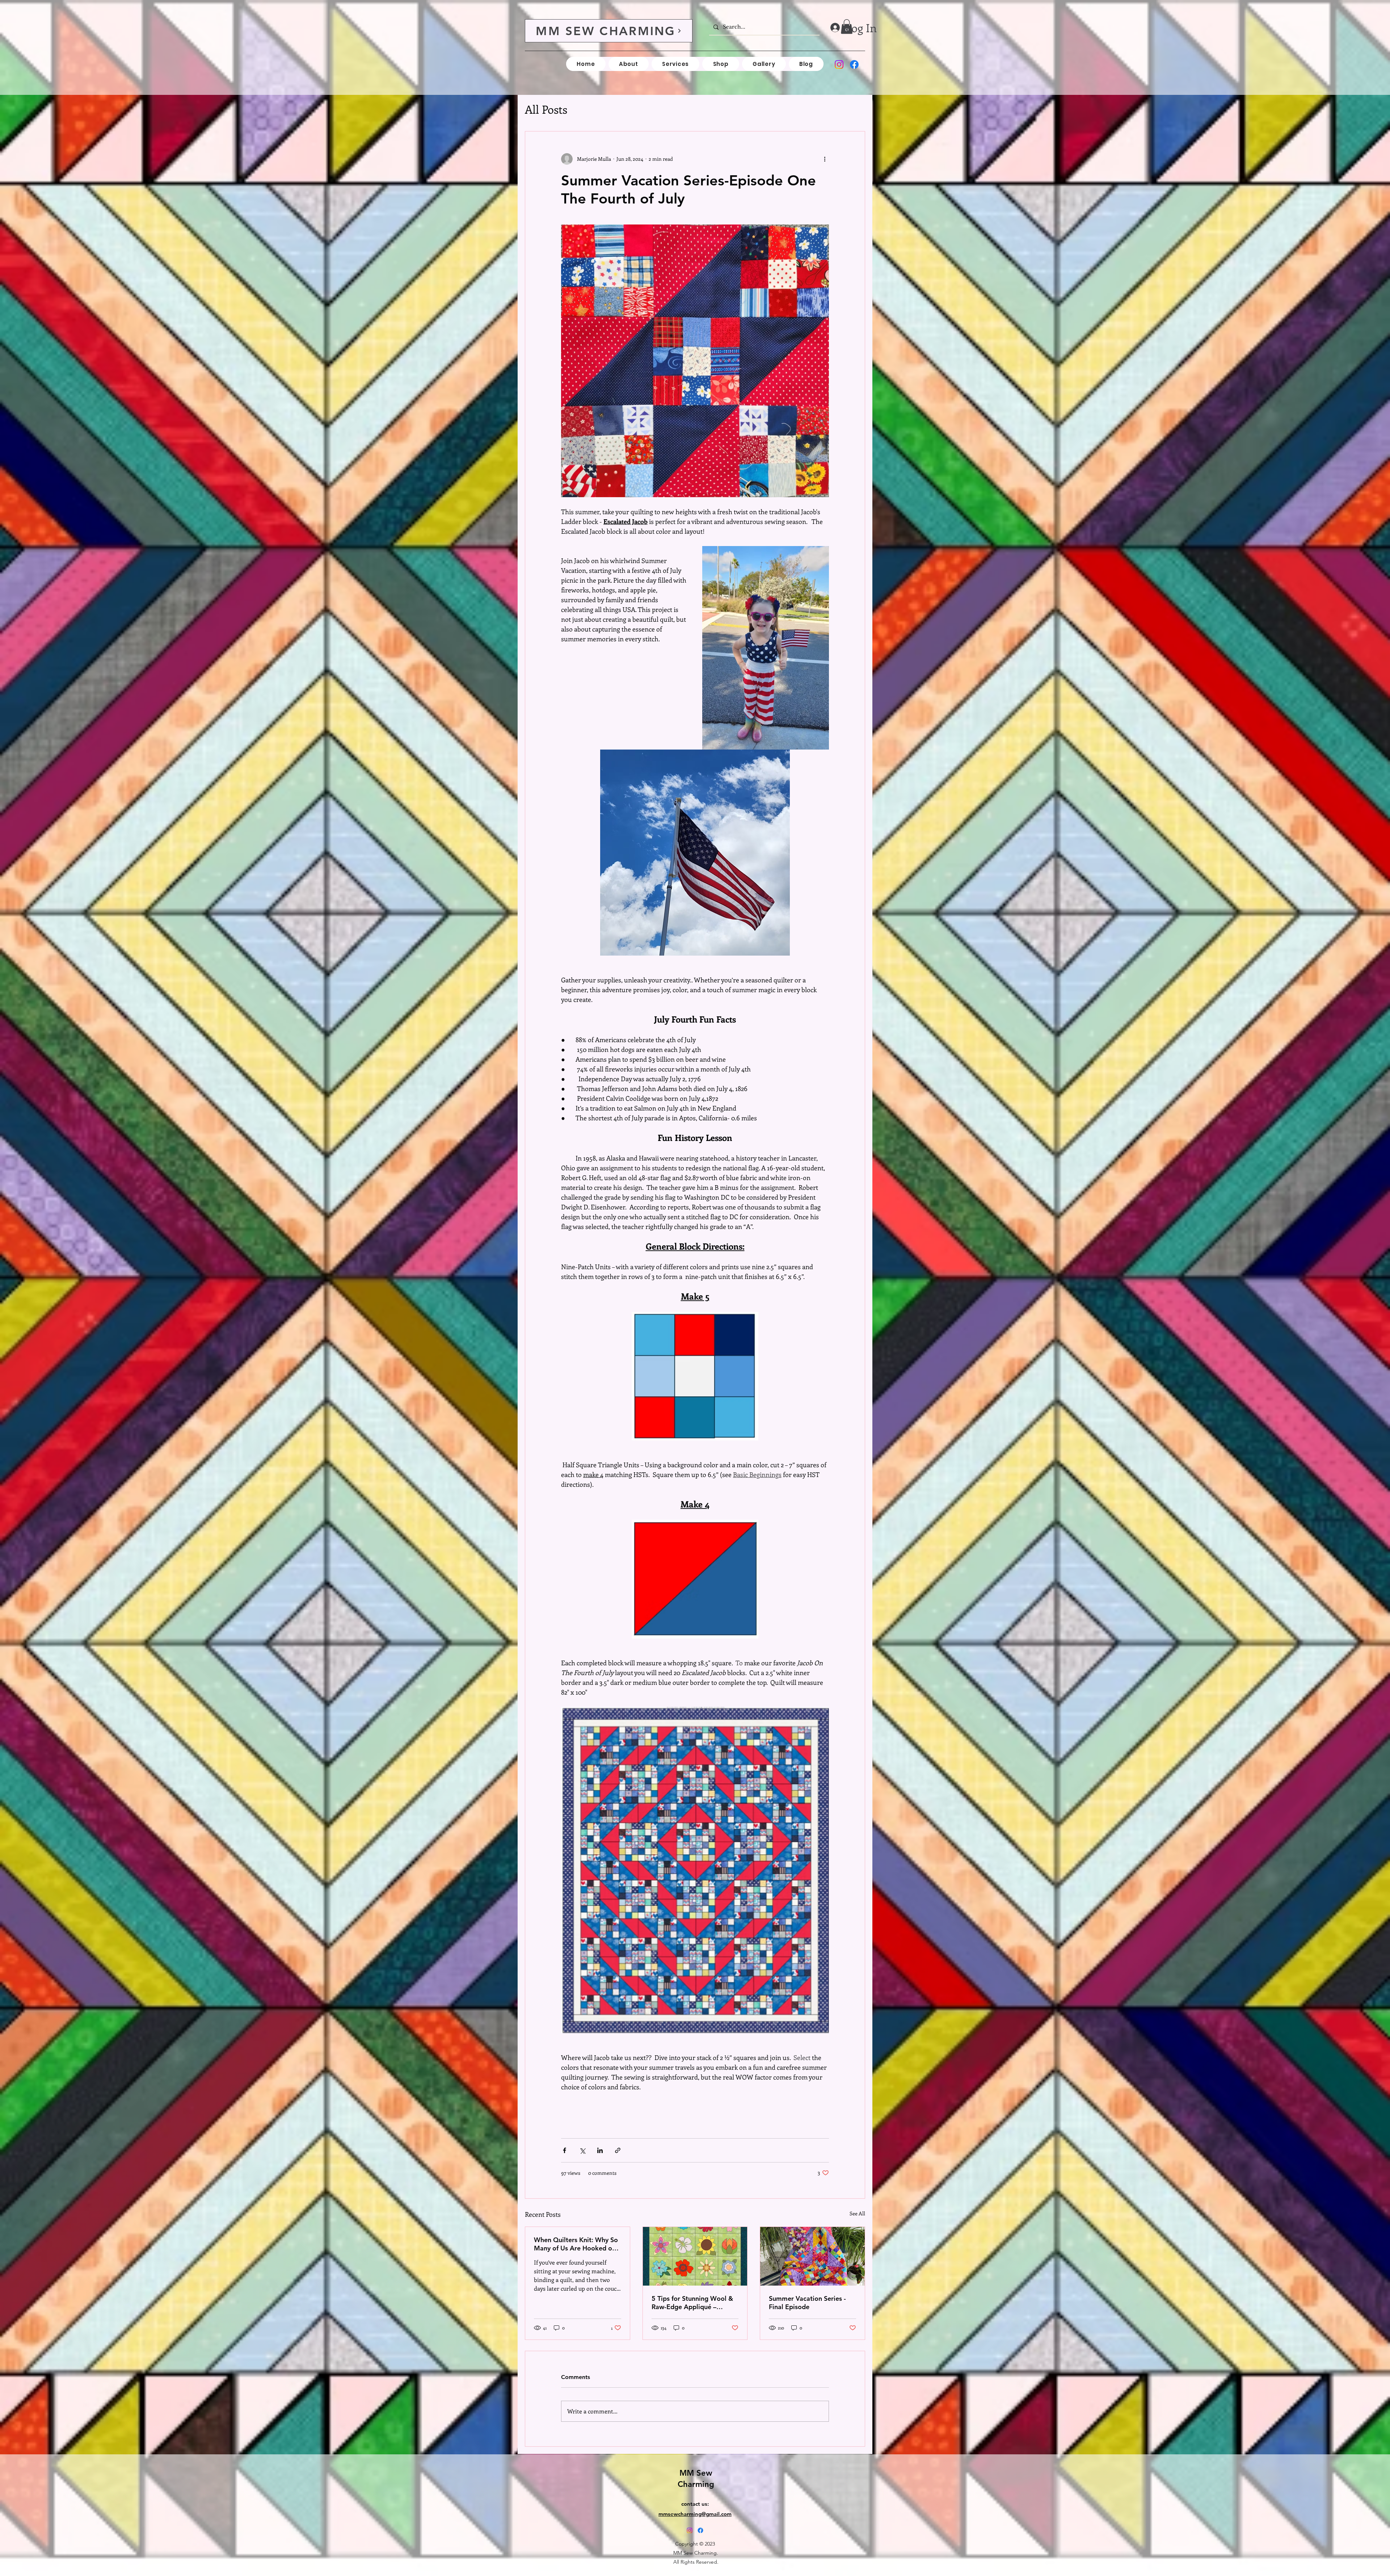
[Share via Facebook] (565, 2150)
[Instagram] (839, 64)
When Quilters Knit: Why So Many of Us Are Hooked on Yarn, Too (576, 2244)
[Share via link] (618, 2150)
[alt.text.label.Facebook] (854, 64)
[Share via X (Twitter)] (582, 2150)
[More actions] (825, 159)
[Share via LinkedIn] (600, 2150)
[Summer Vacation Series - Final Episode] (812, 2256)
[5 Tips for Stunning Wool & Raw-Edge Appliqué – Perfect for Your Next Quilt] (695, 2256)
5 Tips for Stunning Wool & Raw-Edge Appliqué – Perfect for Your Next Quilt (692, 2303)
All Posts (546, 109)
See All (857, 2213)
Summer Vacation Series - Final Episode (807, 2303)
